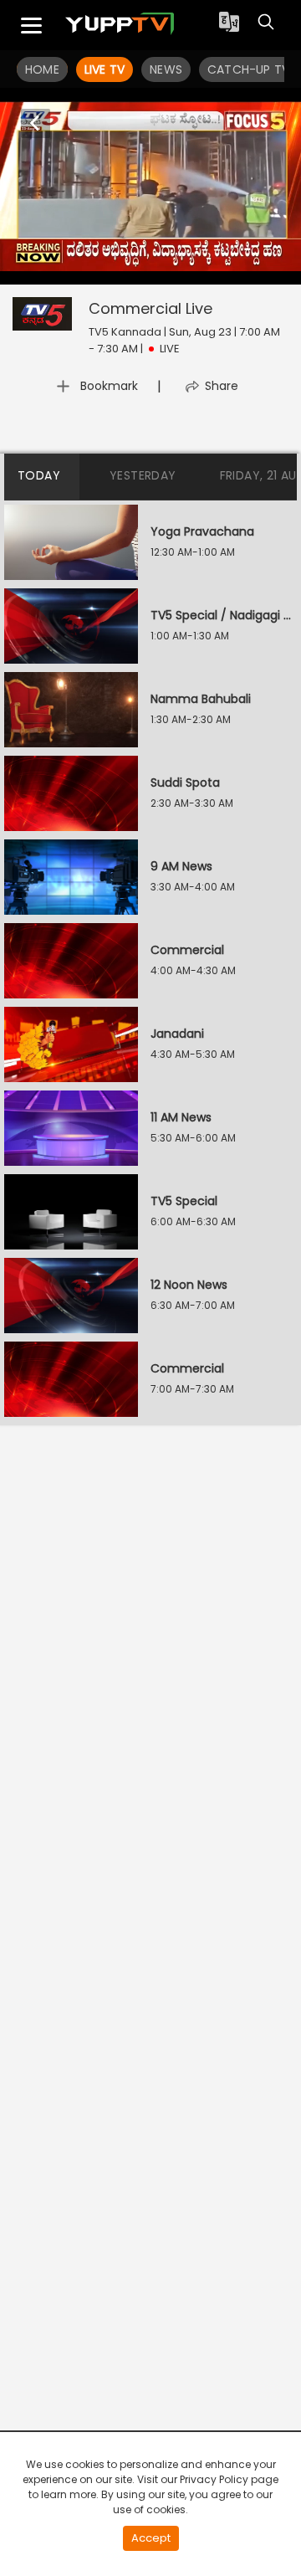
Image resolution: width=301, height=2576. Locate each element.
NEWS (166, 69)
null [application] (57, 270)
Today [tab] (39, 475)
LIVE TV (105, 69)
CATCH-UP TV (248, 69)
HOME (42, 69)
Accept (151, 2538)
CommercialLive (150, 308)
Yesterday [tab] (143, 475)
